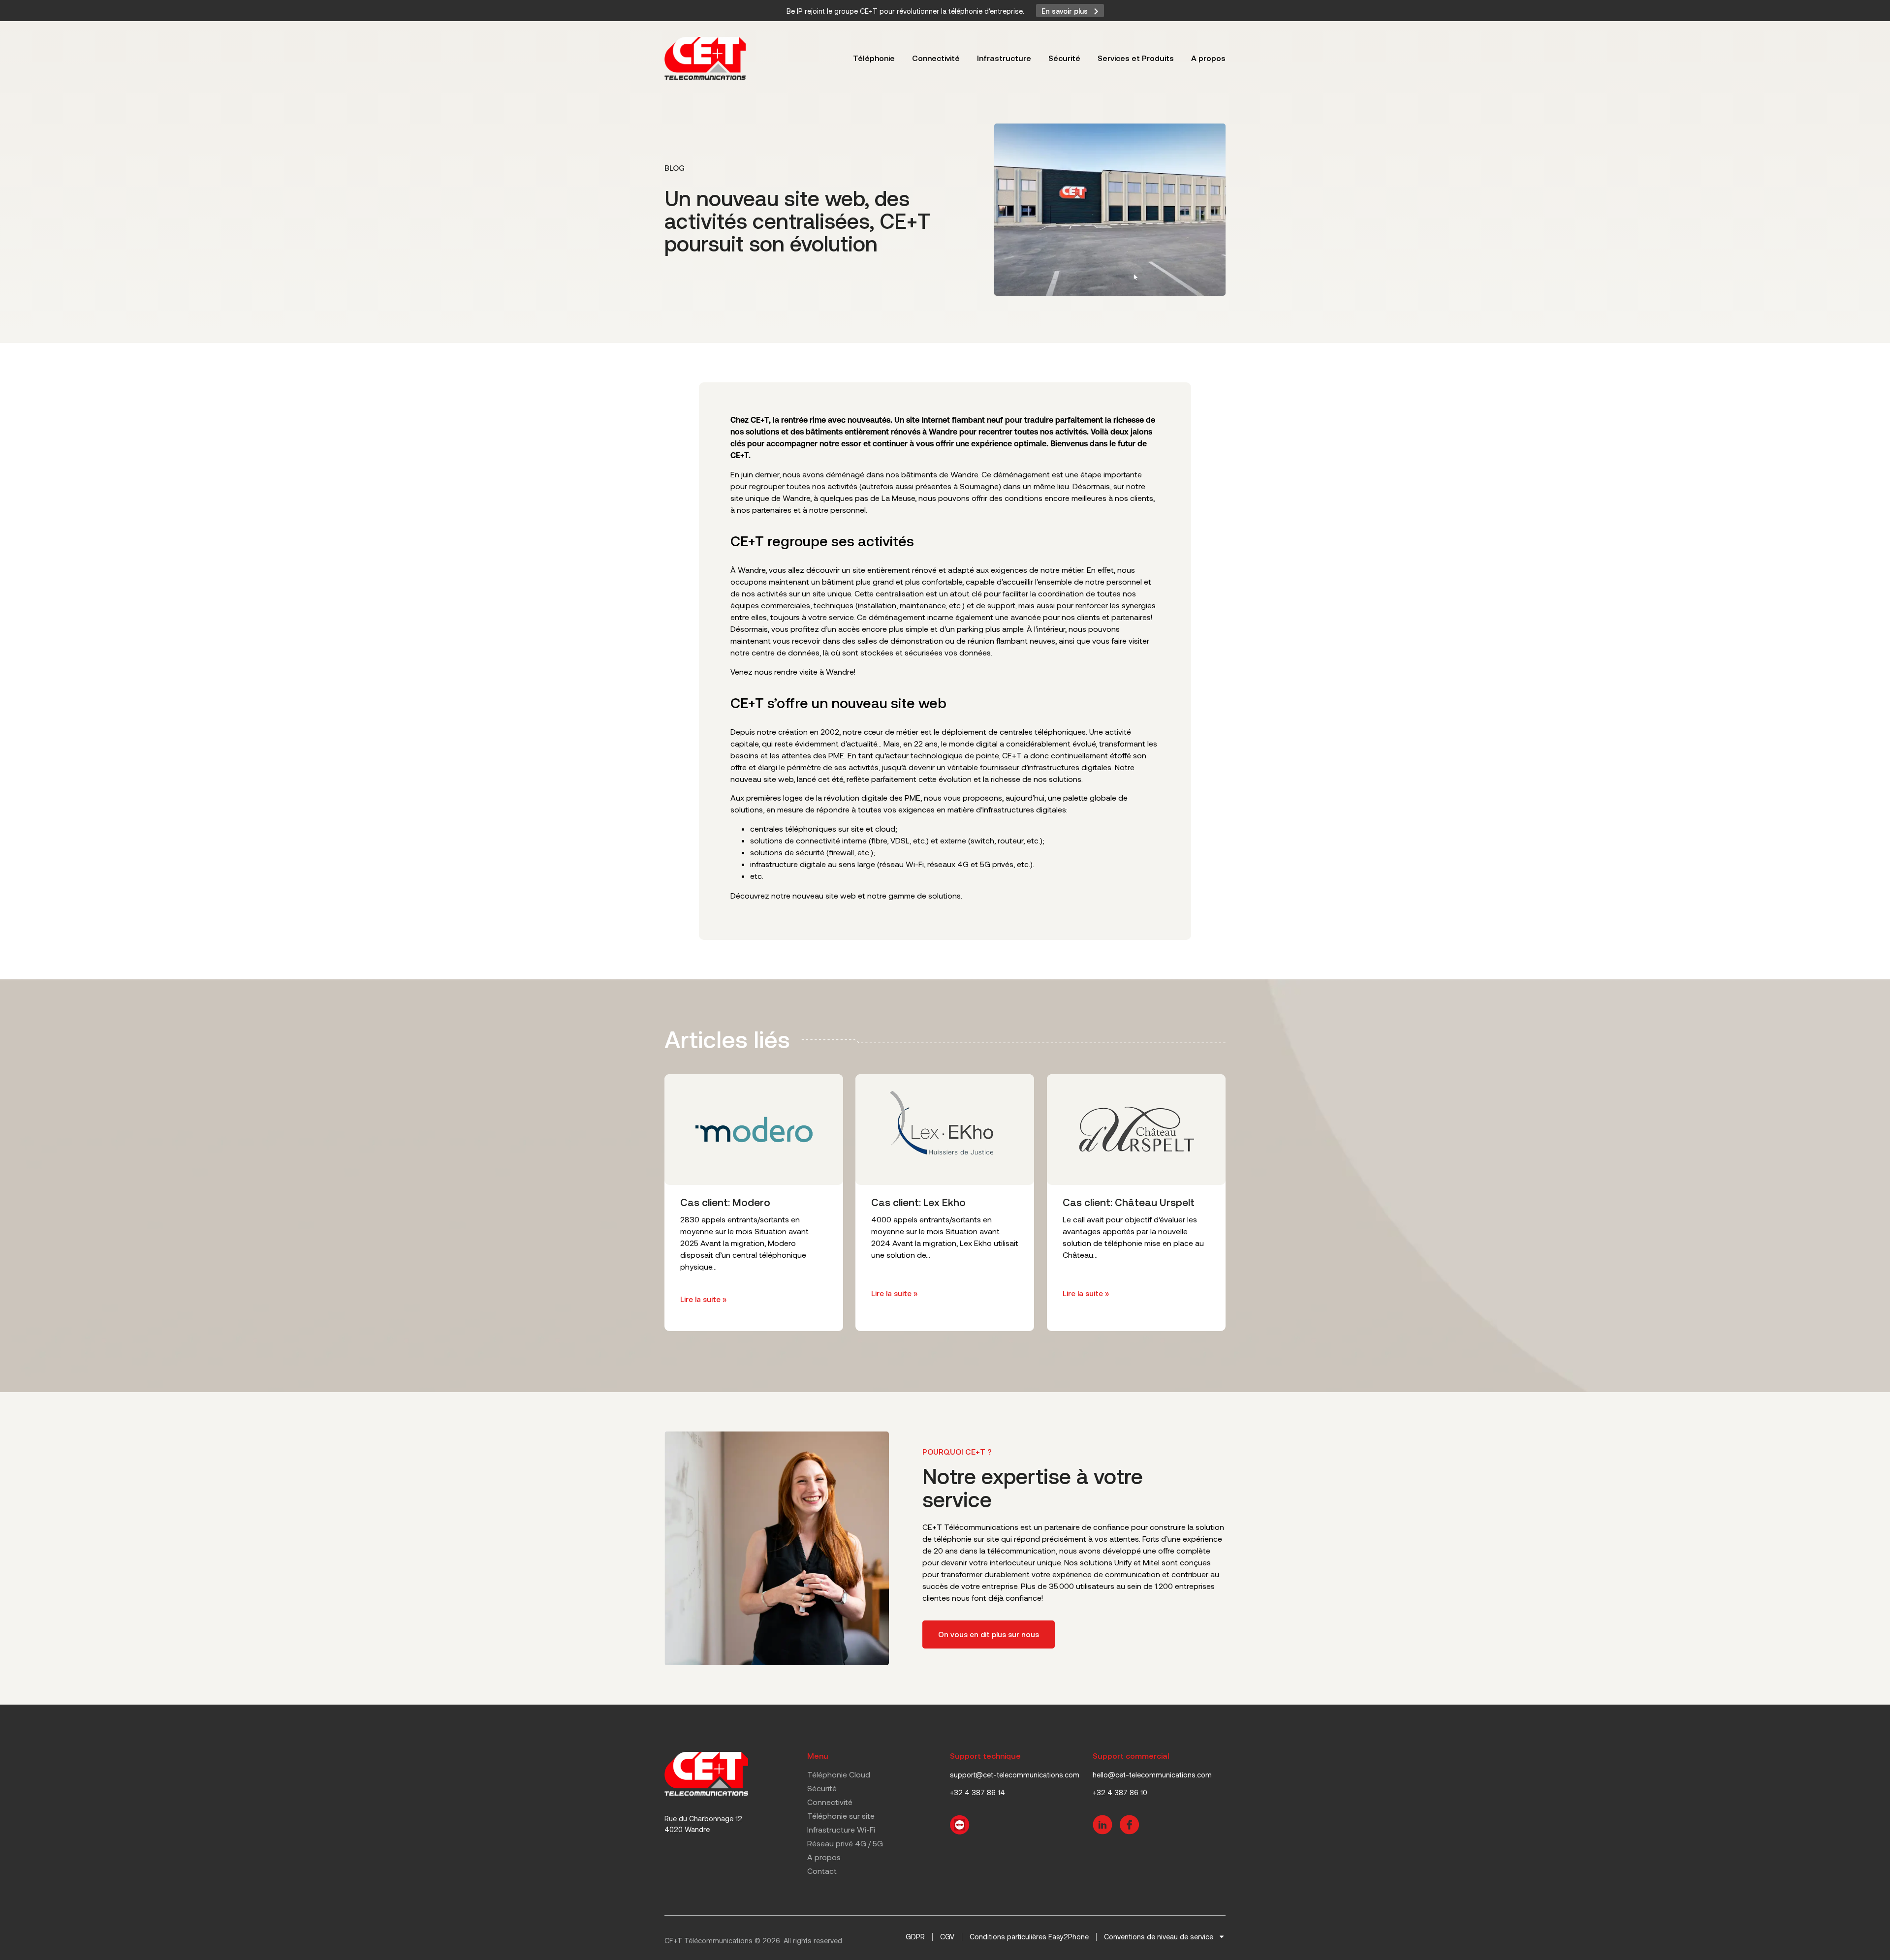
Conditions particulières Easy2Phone (1029, 1937)
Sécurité (1064, 58)
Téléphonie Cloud (839, 1774)
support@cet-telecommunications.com (1015, 1775)
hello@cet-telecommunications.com (1152, 1775)
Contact (822, 1871)
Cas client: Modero (725, 1202)
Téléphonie (874, 58)
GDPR (915, 1937)
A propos (1208, 58)
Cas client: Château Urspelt (1129, 1202)
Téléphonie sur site (841, 1816)
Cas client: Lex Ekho (918, 1202)
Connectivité (936, 58)
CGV (947, 1937)
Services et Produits (1136, 58)
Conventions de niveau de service (1159, 1937)
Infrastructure (1004, 58)
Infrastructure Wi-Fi (841, 1829)
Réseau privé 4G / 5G (845, 1843)
